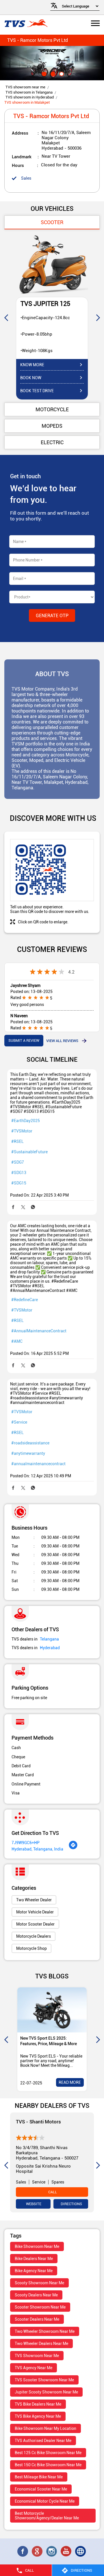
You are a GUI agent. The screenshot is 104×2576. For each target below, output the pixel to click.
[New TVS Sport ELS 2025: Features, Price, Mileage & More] (52, 2010)
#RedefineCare (25, 1300)
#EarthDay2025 (26, 1121)
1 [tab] (43, 73)
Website (33, 2204)
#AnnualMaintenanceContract (39, 1331)
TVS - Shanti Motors (38, 2122)
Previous (6, 317)
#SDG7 (18, 1162)
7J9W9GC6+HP (26, 1843)
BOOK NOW (31, 378)
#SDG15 (19, 1183)
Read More (70, 2082)
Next (98, 317)
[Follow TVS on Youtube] (66, 2551)
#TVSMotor (22, 1131)
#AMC (17, 1341)
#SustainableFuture (29, 1152)
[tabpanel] (52, 63)
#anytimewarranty (28, 1453)
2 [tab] (52, 73)
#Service (19, 1422)
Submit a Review (24, 1040)
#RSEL (17, 1141)
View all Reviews (62, 1041)
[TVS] (26, 24)
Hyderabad (50, 1648)
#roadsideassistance (30, 1443)
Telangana (49, 1639)
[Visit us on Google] (38, 2551)
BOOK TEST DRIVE (37, 391)
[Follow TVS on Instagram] (52, 2551)
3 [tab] (61, 73)
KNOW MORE (32, 365)
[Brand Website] (81, 2551)
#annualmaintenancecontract (38, 1464)
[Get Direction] (73, 1848)
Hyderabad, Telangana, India (37, 1849)
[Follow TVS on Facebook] (23, 2551)
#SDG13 (19, 1173)
